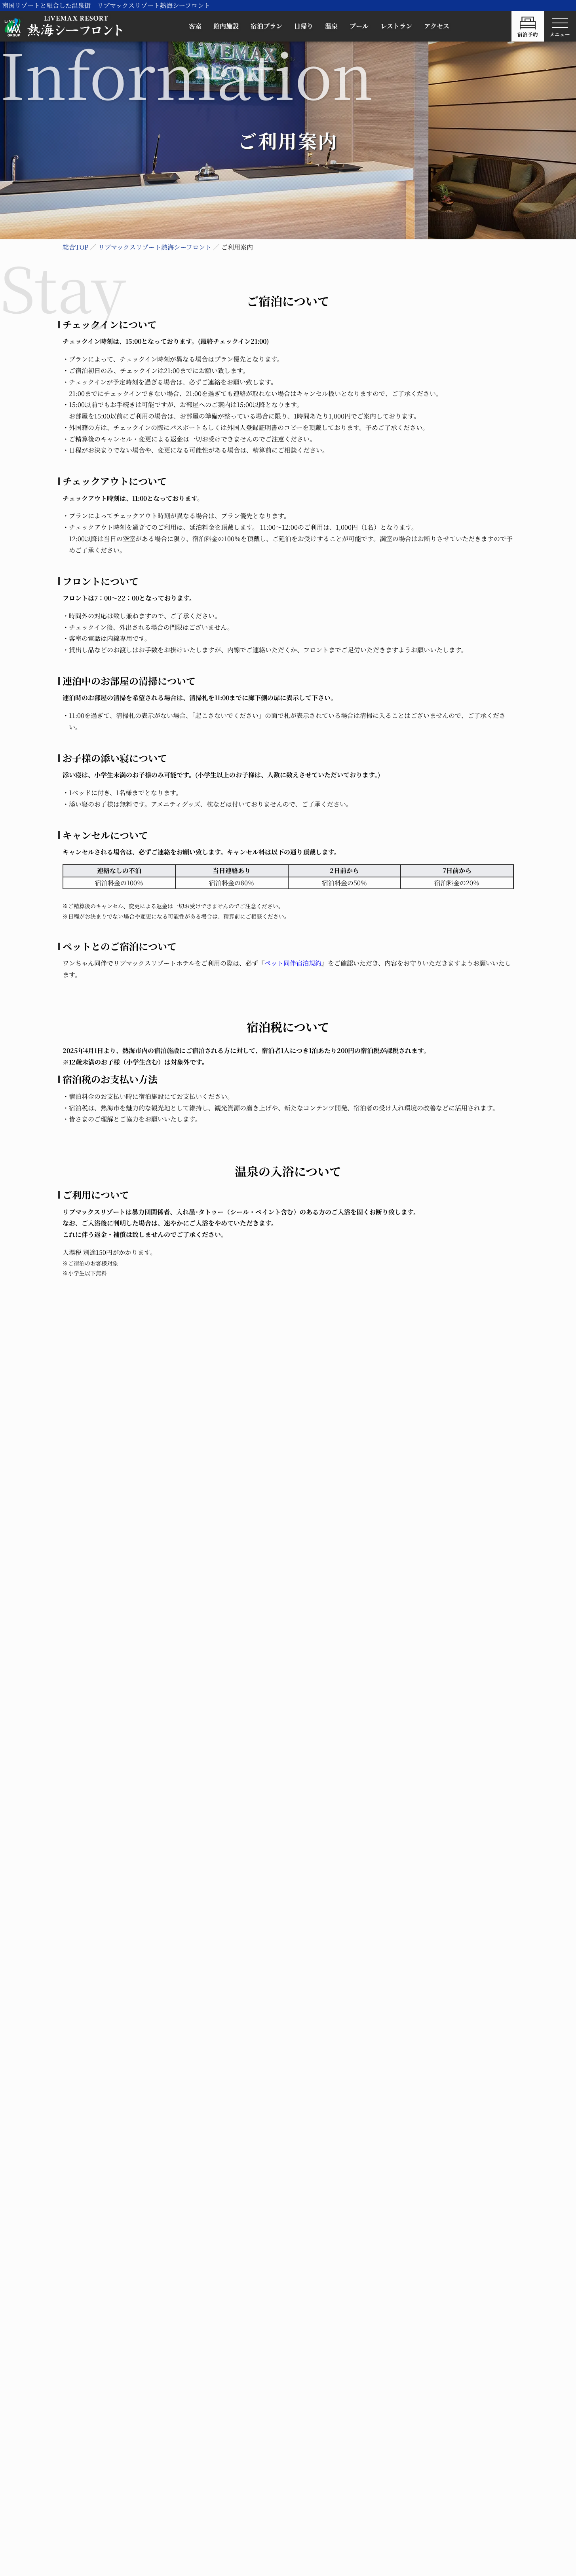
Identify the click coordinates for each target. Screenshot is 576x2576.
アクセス (437, 26)
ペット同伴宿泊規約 (293, 963)
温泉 (331, 26)
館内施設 (226, 26)
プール (359, 26)
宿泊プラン (266, 26)
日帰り (304, 26)
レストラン (396, 26)
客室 (195, 26)
